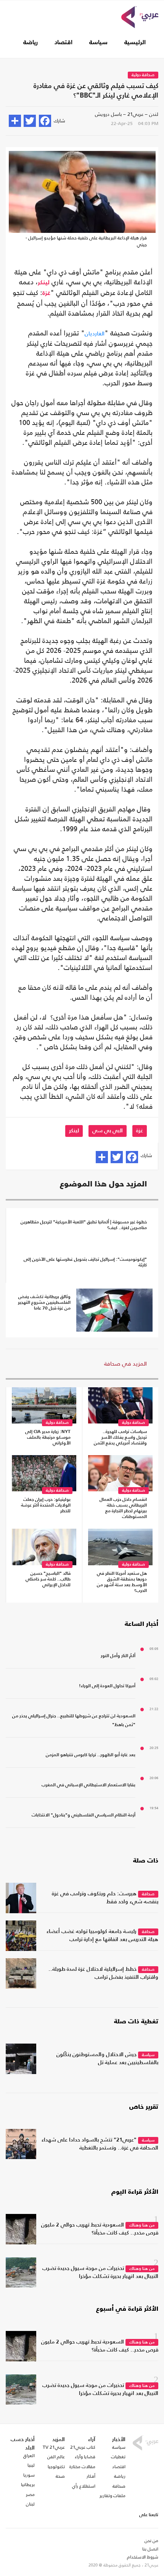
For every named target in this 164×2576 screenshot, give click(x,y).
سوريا (29, 2475)
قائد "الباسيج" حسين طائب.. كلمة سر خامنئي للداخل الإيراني (48, 1579)
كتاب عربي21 (83, 2447)
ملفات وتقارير (113, 2496)
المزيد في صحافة (125, 1363)
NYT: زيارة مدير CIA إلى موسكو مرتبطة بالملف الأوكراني (48, 1438)
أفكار (91, 2476)
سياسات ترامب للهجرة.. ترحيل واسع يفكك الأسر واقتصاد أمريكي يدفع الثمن (120, 1438)
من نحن (151, 2541)
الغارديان (95, 333)
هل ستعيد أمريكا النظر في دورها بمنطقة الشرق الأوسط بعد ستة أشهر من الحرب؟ (122, 1582)
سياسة (98, 43)
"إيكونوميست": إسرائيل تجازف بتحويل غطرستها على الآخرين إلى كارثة (85, 1262)
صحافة (148, 1894)
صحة (60, 2476)
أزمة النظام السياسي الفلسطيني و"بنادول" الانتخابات (84, 1815)
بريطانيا (28, 2485)
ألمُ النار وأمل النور (118, 1656)
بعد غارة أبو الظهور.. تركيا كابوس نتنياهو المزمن (91, 1755)
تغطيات (118, 2457)
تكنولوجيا (56, 2467)
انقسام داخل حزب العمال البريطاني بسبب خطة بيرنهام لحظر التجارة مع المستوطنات (123, 1508)
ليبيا (31, 2465)
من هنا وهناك (142, 2226)
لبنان (30, 2504)
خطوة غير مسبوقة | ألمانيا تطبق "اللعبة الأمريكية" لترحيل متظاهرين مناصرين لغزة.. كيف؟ (84, 1225)
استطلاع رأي (84, 2486)
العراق (29, 2456)
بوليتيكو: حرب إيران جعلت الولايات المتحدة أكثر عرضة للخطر (46, 1505)
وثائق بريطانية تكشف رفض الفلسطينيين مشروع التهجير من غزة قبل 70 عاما (44, 1303)
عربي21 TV (54, 2447)
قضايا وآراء (85, 2457)
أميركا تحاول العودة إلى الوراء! (107, 1686)
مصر (30, 2494)
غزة (46, 293)
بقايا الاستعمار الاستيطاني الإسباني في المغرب (88, 1785)
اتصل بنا (150, 2549)
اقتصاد (64, 43)
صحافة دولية (143, 75)
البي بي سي (108, 1131)
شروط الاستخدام (143, 2557)
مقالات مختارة (82, 2467)
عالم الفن (56, 2457)
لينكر (44, 283)
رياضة (31, 43)
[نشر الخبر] (15, 121)
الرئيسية (135, 43)
